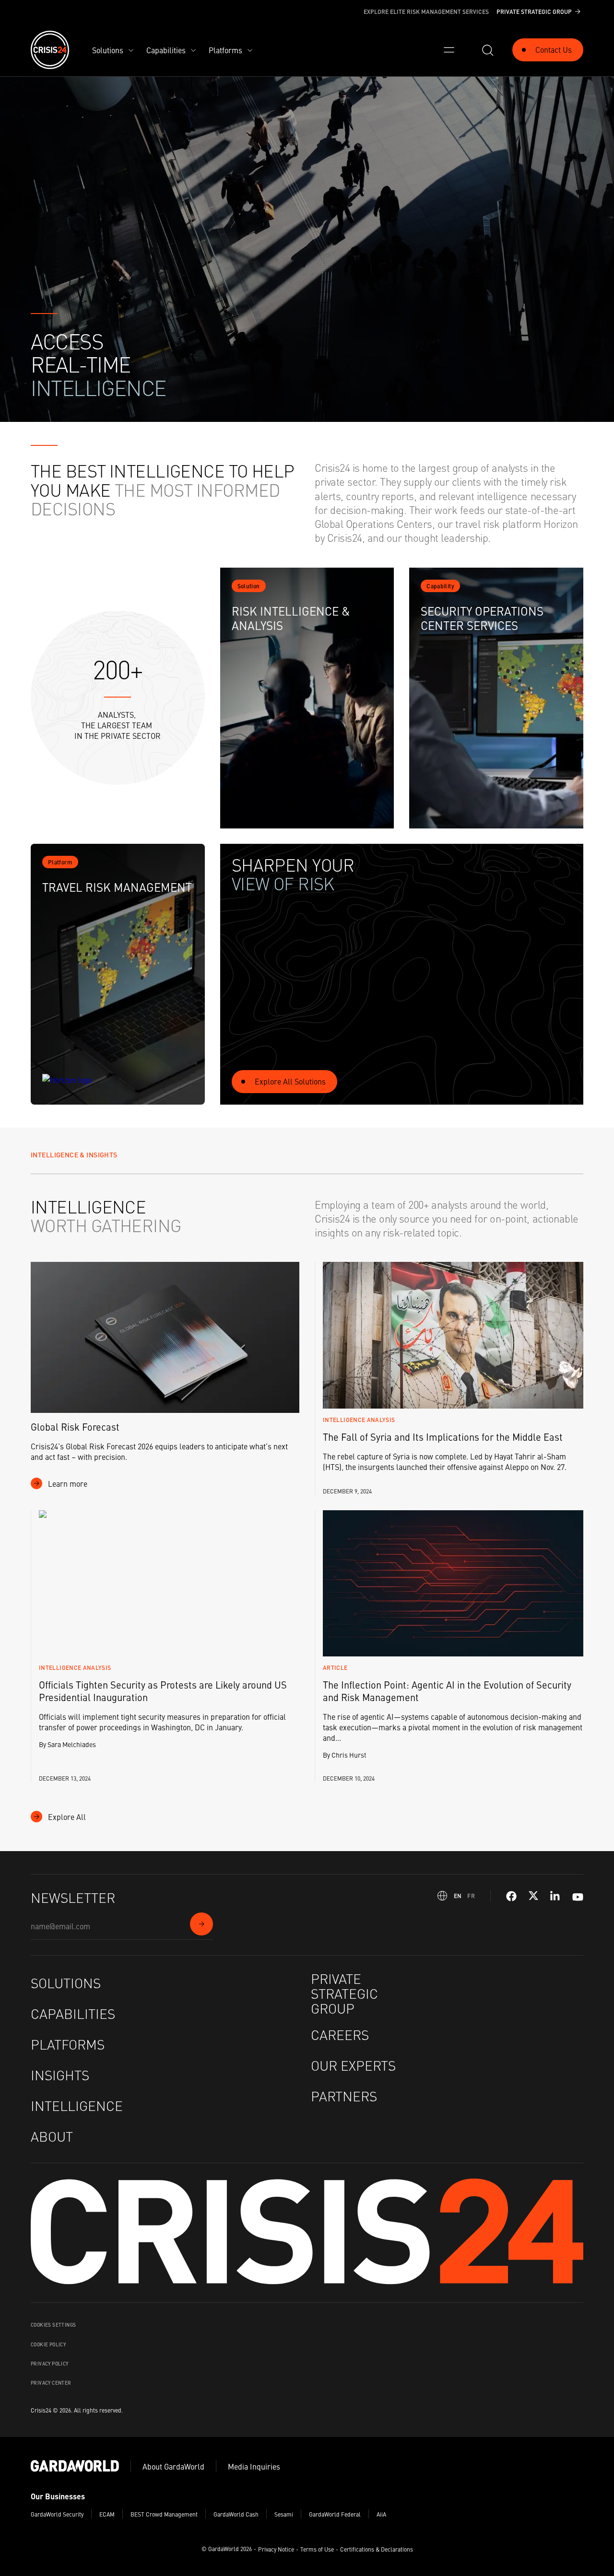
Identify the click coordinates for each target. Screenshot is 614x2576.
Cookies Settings (53, 2325)
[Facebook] (511, 1896)
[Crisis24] (50, 50)
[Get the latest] (201, 1924)
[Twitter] (533, 1896)
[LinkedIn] (555, 1896)
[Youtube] (578, 1896)
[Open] (449, 50)
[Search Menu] (487, 50)
